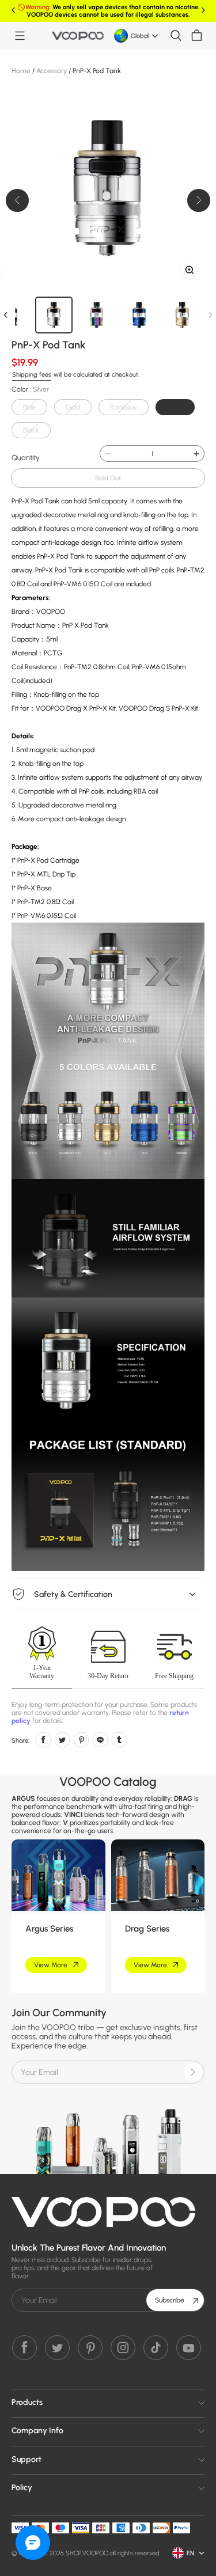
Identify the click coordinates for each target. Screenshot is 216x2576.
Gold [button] (73, 407)
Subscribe (170, 2300)
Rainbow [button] (124, 407)
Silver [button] (175, 407)
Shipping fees (32, 375)
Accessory (52, 71)
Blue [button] (29, 407)
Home (21, 71)
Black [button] (31, 430)
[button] (20, 36)
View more (51, 1965)
